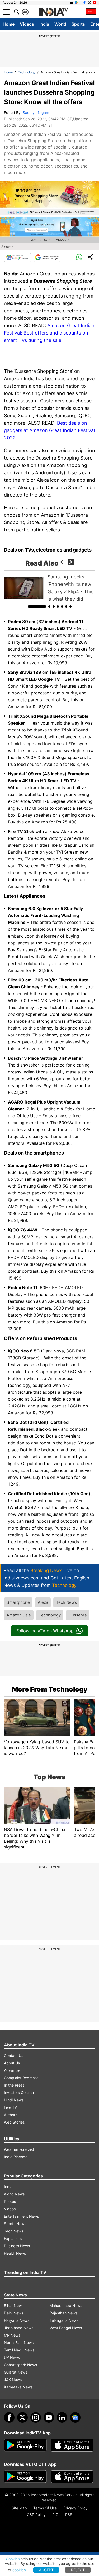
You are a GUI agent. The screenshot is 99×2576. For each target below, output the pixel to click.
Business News (17, 2246)
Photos (10, 2201)
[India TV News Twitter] (89, 3)
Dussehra (78, 1615)
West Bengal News (66, 2328)
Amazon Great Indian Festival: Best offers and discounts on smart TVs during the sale (49, 333)
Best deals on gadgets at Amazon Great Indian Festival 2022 (49, 430)
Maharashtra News (66, 2306)
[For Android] (25, 2477)
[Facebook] (9, 2417)
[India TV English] (53, 12)
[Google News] (17, 257)
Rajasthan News (63, 2313)
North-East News (19, 2343)
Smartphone (18, 1602)
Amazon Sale (19, 1615)
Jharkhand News (19, 2328)
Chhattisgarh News (20, 2365)
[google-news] (75, 2417)
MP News (12, 2335)
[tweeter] (22, 2417)
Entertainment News (21, 2216)
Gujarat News (16, 2372)
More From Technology (50, 1689)
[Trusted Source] (47, 257)
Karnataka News (18, 2387)
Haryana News (17, 2320)
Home (9, 24)
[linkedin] (62, 2417)
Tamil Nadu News (19, 2350)
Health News (15, 2253)
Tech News (66, 1602)
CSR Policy (36, 2515)
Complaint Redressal (22, 2078)
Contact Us (14, 2056)
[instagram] (36, 2417)
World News (14, 2194)
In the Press (14, 2085)
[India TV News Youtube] (95, 3)
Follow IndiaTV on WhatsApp (45, 1631)
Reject (78, 2570)
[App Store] (72, 2445)
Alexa (43, 1602)
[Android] (77, 3)
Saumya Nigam (36, 112)
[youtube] (49, 2417)
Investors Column (19, 2093)
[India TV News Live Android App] (25, 2445)
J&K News (13, 2380)
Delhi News (14, 2313)
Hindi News (14, 2100)
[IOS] (72, 3)
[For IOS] (72, 2477)
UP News (12, 2357)
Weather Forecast (19, 2149)
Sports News (15, 2224)
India (44, 24)
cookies (19, 2570)
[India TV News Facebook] (84, 3)
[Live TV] (91, 12)
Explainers (13, 2238)
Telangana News (64, 2320)
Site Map (19, 2508)
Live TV (10, 2107)
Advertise (12, 2070)
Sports (78, 24)
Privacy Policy (76, 2508)
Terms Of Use (45, 2508)
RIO (55, 2515)
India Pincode (16, 2157)
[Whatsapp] (79, 257)
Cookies (13, 2559)
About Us (12, 2063)
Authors (11, 2115)
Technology (27, 72)
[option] (49, 588)
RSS (69, 2515)
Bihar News (14, 2306)
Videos (27, 24)
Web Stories (14, 2122)
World (60, 24)
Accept (46, 2570)
